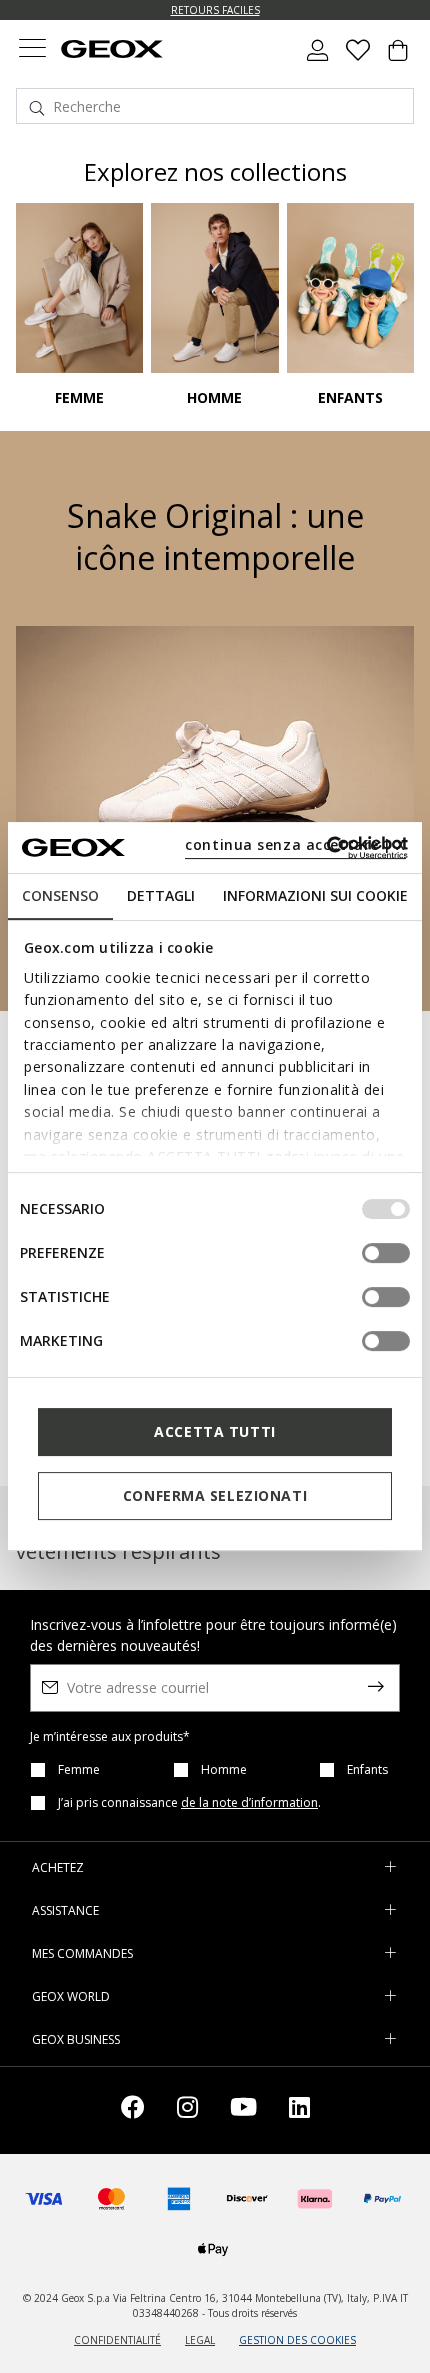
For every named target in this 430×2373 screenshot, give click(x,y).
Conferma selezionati (215, 1495)
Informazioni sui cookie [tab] (315, 895)
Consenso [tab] (60, 895)
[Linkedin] (299, 2110)
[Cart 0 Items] (398, 58)
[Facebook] (133, 2110)
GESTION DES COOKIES (297, 2340)
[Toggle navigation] (32, 50)
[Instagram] (187, 2110)
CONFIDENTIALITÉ (117, 2340)
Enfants (367, 1770)
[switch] (386, 1253)
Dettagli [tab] (161, 895)
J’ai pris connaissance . (189, 1803)
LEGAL (200, 2340)
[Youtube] (243, 2110)
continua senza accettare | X (295, 844)
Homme (224, 1770)
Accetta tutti (214, 1431)
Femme (79, 1770)
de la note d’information (249, 1802)
